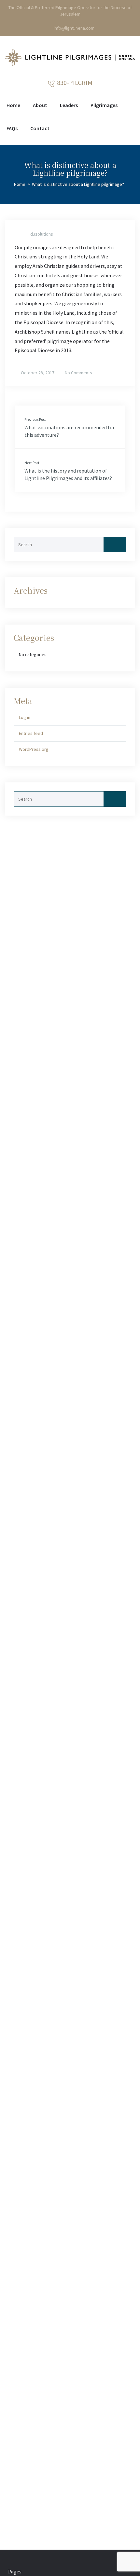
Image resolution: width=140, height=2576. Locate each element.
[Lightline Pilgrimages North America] (70, 59)
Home (13, 105)
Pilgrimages (104, 105)
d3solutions (42, 234)
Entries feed (31, 733)
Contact (40, 128)
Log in (25, 717)
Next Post (32, 463)
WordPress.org (34, 749)
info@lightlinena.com (74, 28)
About (40, 105)
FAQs (12, 128)
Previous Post (35, 419)
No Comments (78, 373)
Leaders (69, 105)
